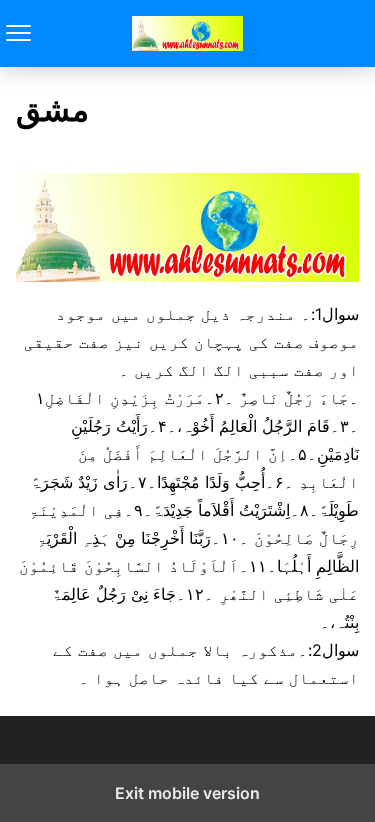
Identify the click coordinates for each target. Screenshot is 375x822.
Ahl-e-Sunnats (187, 33)
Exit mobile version (187, 793)
